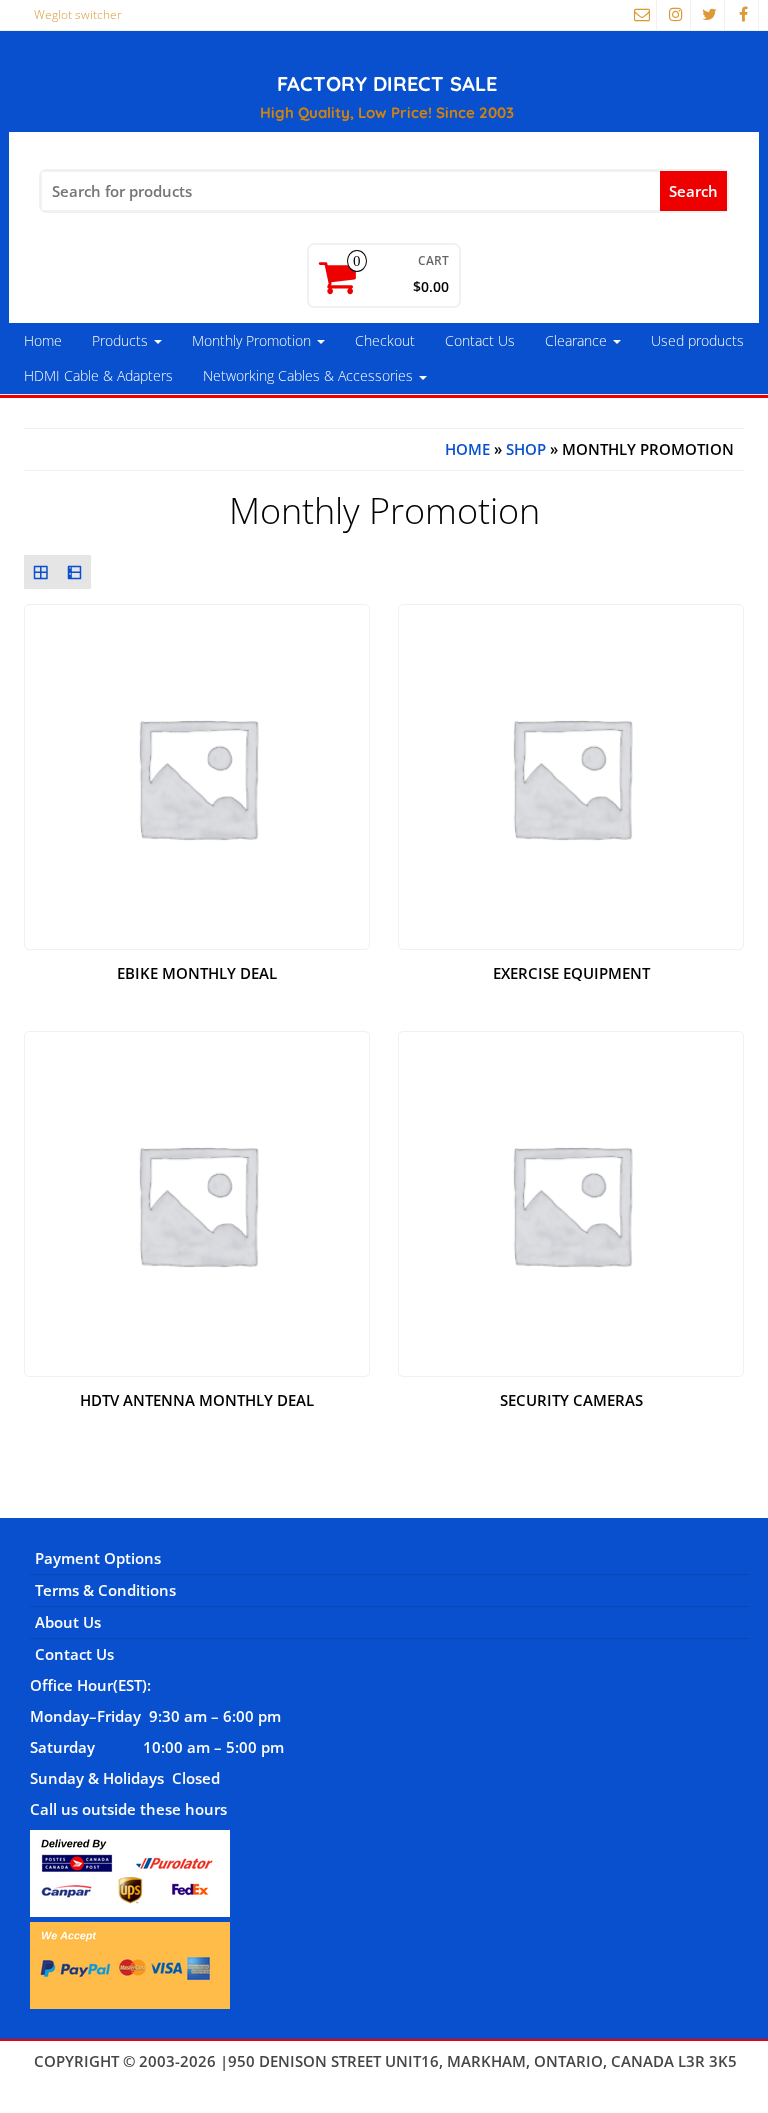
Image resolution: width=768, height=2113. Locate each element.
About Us (68, 1622)
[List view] (75, 572)
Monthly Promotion (253, 340)
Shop (526, 449)
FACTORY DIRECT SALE (387, 83)
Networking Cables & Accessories (310, 375)
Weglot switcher (78, 14)
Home (43, 340)
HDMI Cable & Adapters (98, 375)
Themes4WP (385, 2082)
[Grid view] (41, 572)
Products (122, 340)
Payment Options (98, 1558)
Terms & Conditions (105, 1590)
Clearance (578, 340)
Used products (697, 340)
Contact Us (480, 340)
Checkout (385, 340)
